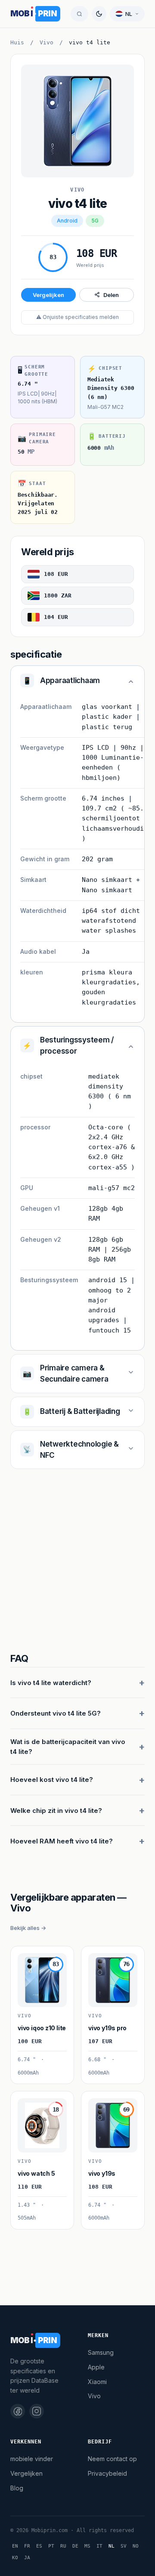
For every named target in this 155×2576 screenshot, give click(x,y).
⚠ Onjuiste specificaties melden (77, 317)
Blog (17, 2488)
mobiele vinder (32, 2459)
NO (136, 2546)
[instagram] (37, 2411)
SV (124, 2546)
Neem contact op (112, 2459)
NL (112, 2546)
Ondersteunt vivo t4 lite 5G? (56, 1713)
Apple (96, 2367)
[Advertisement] (77, 1562)
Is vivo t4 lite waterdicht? (51, 1683)
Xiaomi (97, 2382)
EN (15, 2546)
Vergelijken (48, 295)
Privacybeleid (107, 2473)
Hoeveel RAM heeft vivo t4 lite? (62, 1841)
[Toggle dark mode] (99, 14)
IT (99, 2546)
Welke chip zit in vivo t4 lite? (56, 1811)
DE (75, 2546)
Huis (17, 42)
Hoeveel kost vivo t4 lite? (52, 1780)
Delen (111, 295)
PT (51, 2546)
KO (15, 2558)
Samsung (101, 2352)
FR (27, 2546)
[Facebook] (18, 2411)
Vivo (46, 42)
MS (87, 2546)
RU (63, 2546)
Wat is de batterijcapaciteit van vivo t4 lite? (68, 1747)
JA (27, 2558)
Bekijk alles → (28, 1928)
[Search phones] (79, 14)
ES (39, 2546)
